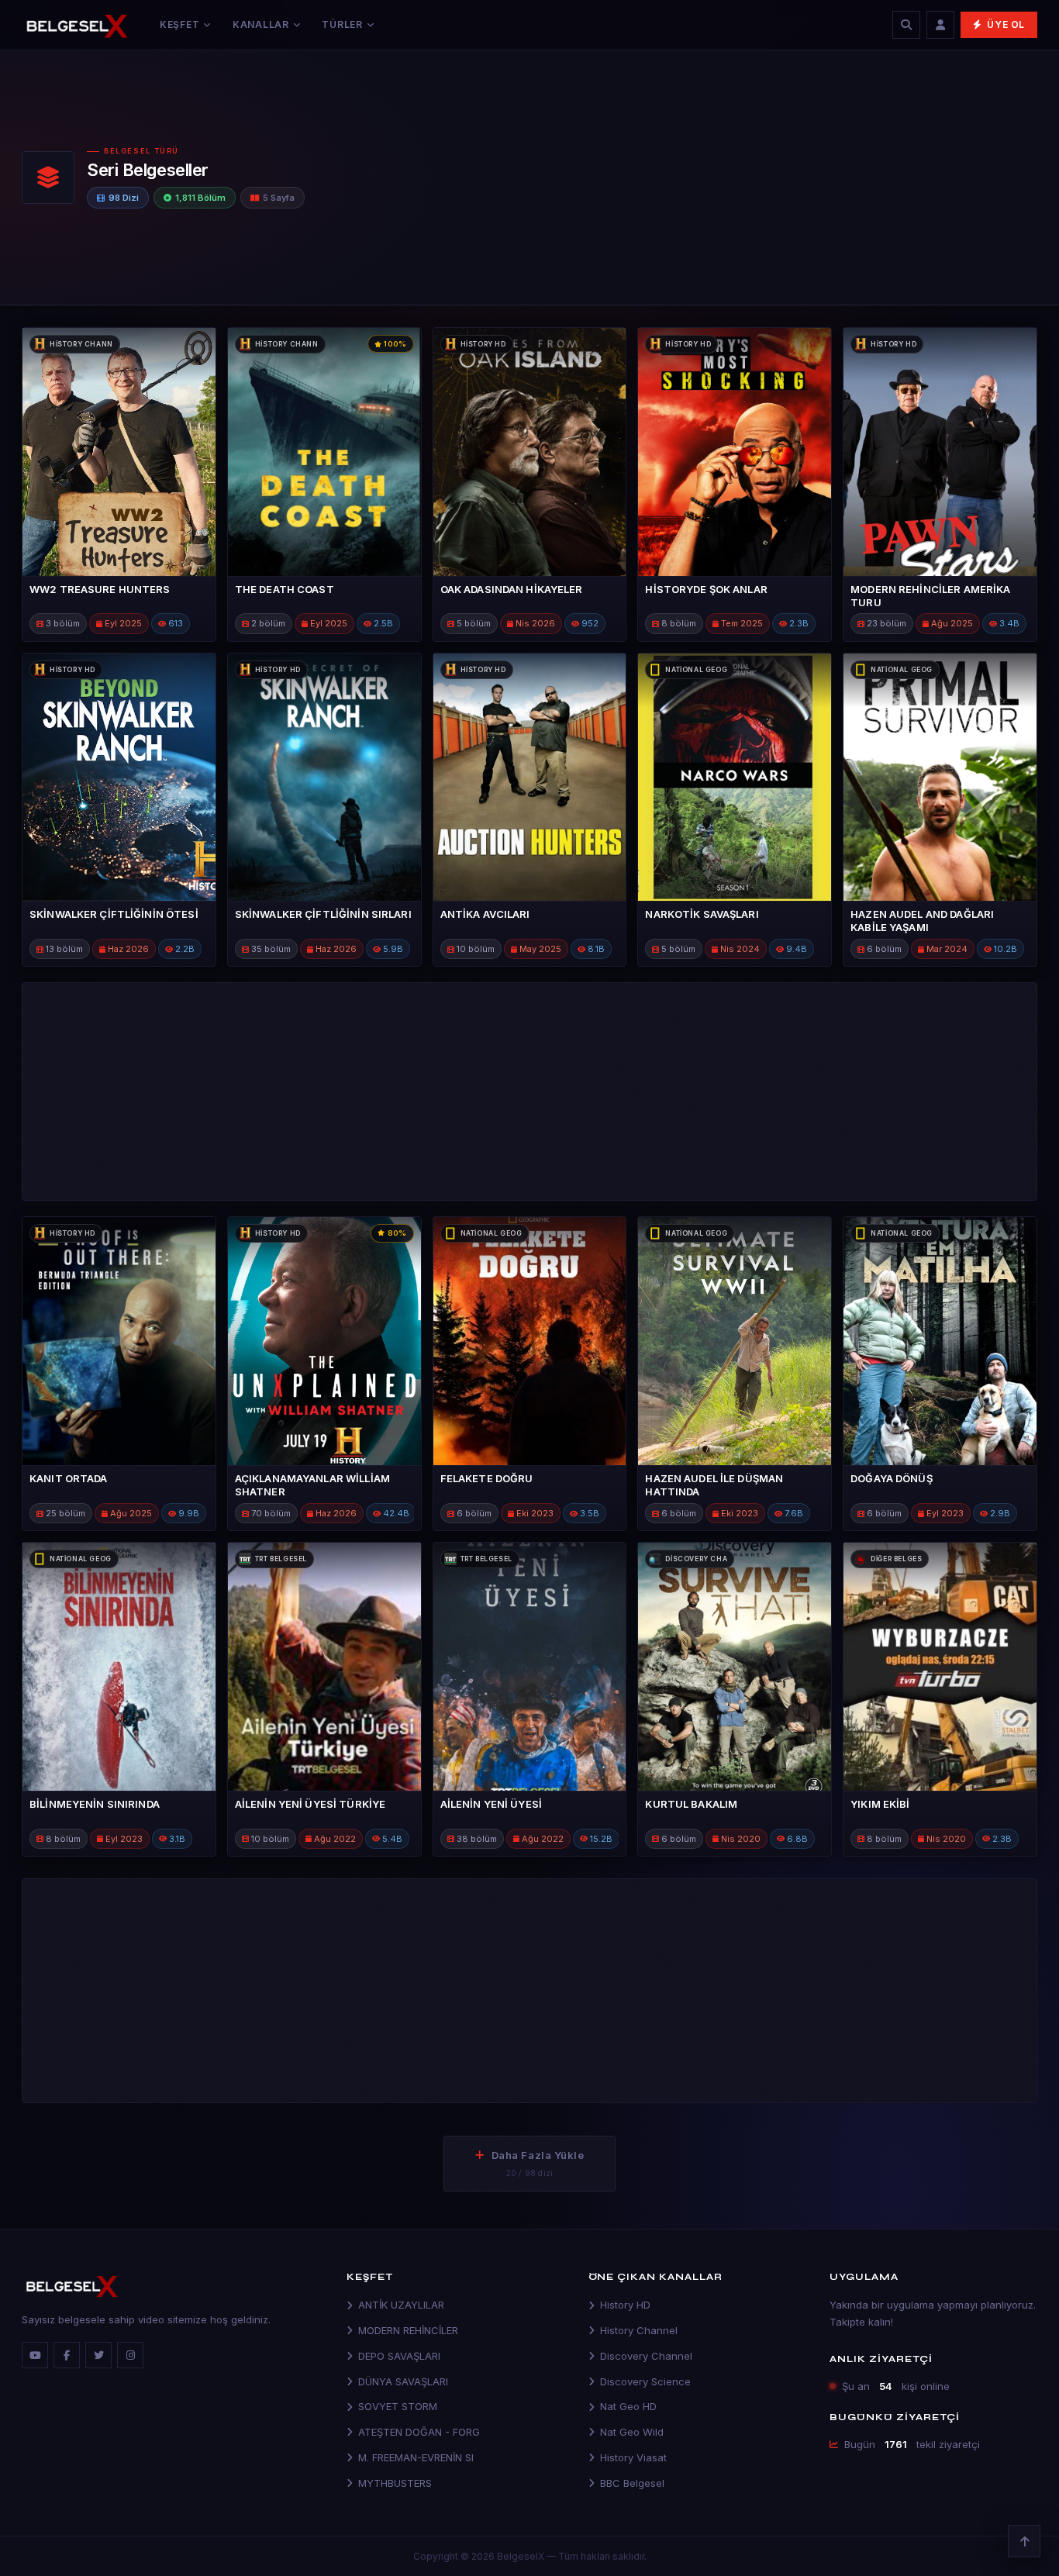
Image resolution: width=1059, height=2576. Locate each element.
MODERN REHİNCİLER (408, 2330)
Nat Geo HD (628, 2406)
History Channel (639, 2330)
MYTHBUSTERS (395, 2483)
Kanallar (261, 24)
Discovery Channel (646, 2356)
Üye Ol (1006, 24)
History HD (625, 2305)
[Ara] (906, 25)
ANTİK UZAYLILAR (401, 2305)
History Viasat (633, 2457)
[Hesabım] (940, 25)
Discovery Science (645, 2381)
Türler (342, 24)
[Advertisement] (783, 174)
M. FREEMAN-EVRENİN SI (416, 2457)
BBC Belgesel (632, 2483)
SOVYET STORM (398, 2406)
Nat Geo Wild (632, 2432)
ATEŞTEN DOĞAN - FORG (419, 2432)
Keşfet (179, 24)
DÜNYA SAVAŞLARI (403, 2381)
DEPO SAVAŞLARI (399, 2356)
